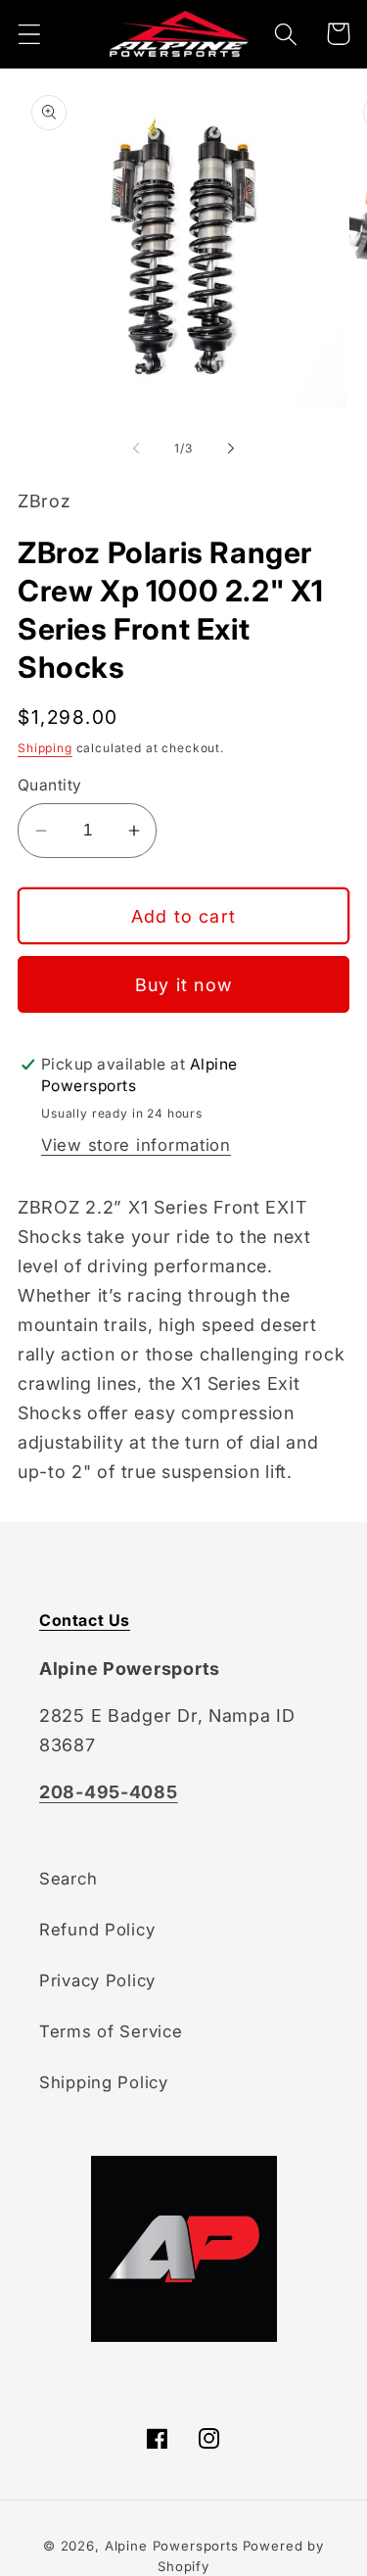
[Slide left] (136, 448)
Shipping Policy (104, 2082)
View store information (136, 1145)
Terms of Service (111, 2031)
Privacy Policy (97, 1980)
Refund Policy (97, 1930)
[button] (30, 34)
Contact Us (85, 1620)
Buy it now (183, 985)
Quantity (50, 785)
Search (68, 1879)
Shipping (45, 748)
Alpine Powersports (172, 2546)
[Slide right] (231, 448)
